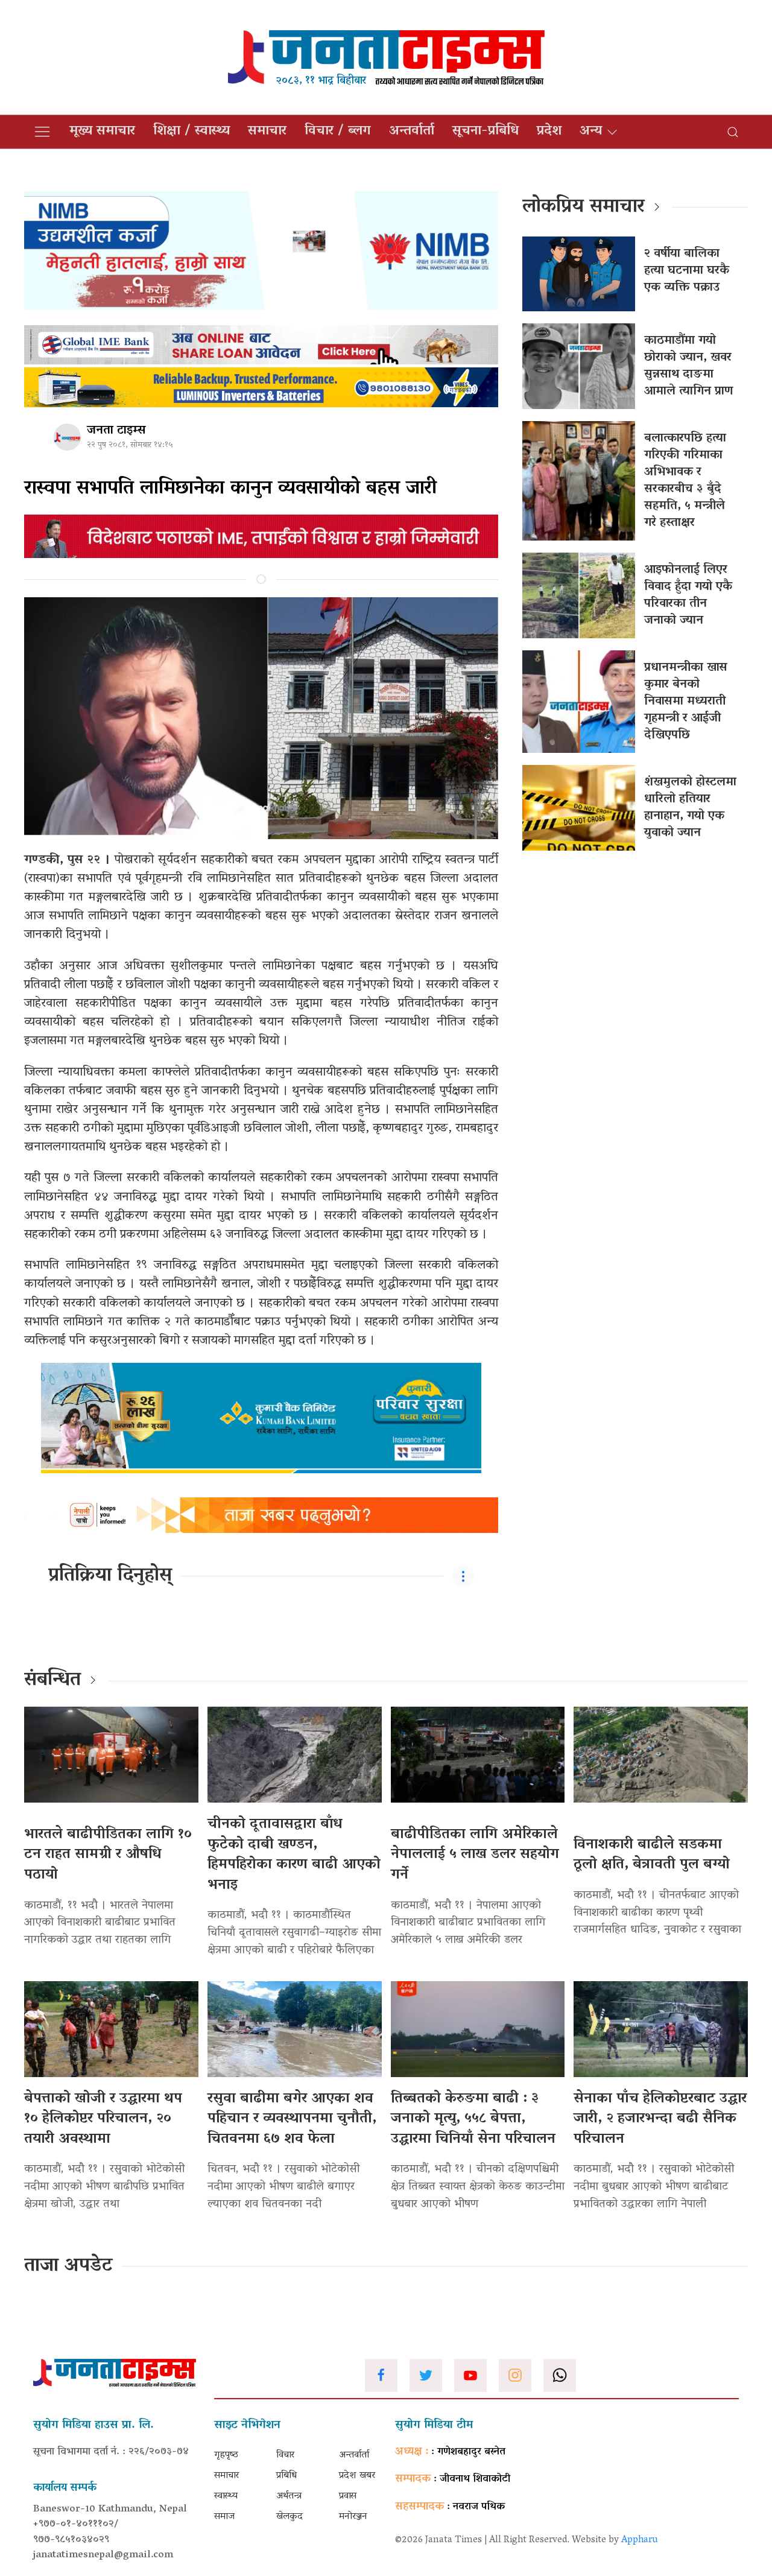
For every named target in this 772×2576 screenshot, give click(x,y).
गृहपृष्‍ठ (226, 2455)
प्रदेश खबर (357, 2476)
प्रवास (348, 2496)
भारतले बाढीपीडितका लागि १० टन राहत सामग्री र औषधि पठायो (108, 1855)
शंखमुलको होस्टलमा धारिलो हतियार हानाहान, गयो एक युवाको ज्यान (690, 808)
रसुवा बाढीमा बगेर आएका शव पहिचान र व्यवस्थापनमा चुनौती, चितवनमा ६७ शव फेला (292, 2119)
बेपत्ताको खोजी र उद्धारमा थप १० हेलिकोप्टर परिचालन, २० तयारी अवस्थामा (103, 2119)
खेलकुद (289, 2517)
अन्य (591, 132)
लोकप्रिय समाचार (584, 208)
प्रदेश (549, 132)
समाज (224, 2517)
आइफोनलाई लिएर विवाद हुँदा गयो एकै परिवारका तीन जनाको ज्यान (688, 595)
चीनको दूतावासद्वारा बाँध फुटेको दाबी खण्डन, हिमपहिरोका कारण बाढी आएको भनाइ (294, 1855)
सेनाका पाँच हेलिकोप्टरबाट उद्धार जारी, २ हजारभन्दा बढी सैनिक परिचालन (660, 2119)
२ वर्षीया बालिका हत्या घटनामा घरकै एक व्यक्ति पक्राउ (687, 271)
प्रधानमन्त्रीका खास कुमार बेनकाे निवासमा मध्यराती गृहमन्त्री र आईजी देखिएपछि (686, 702)
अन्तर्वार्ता (412, 132)
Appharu (640, 2540)
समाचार (267, 132)
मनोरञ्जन (353, 2517)
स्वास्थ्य (226, 2496)
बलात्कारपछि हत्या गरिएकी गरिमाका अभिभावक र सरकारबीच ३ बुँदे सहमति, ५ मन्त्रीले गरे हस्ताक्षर (685, 481)
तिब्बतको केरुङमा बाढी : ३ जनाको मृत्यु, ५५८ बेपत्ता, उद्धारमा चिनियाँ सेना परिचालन (473, 2119)
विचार (285, 2455)
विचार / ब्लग (338, 132)
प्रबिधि (286, 2476)
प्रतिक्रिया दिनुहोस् (110, 1576)
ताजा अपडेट (68, 2267)
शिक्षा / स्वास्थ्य (191, 132)
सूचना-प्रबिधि (486, 132)
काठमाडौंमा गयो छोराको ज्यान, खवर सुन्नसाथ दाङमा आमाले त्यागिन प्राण (688, 366)
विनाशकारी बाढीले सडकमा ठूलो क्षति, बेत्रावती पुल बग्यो (652, 1855)
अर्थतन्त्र (289, 2496)
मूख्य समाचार (102, 132)
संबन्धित (52, 1681)
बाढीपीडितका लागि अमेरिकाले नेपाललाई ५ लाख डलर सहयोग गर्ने (475, 1855)
